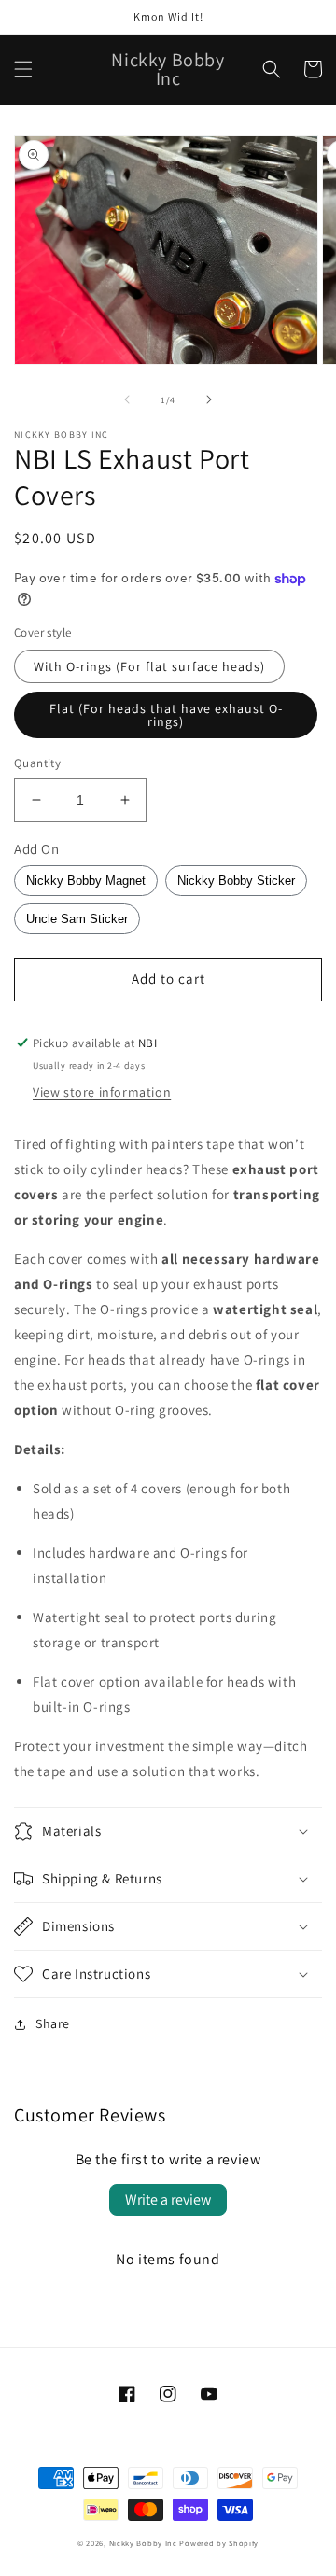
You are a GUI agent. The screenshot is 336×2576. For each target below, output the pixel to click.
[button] (23, 69)
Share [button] (53, 2023)
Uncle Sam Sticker (77, 919)
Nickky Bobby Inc (145, 2543)
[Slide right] (209, 399)
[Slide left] (127, 399)
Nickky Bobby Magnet (86, 881)
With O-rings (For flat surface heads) (149, 666)
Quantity (37, 763)
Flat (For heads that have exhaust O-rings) (166, 715)
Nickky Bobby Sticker (236, 881)
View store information (102, 1092)
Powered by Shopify (219, 2543)
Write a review (168, 2199)
